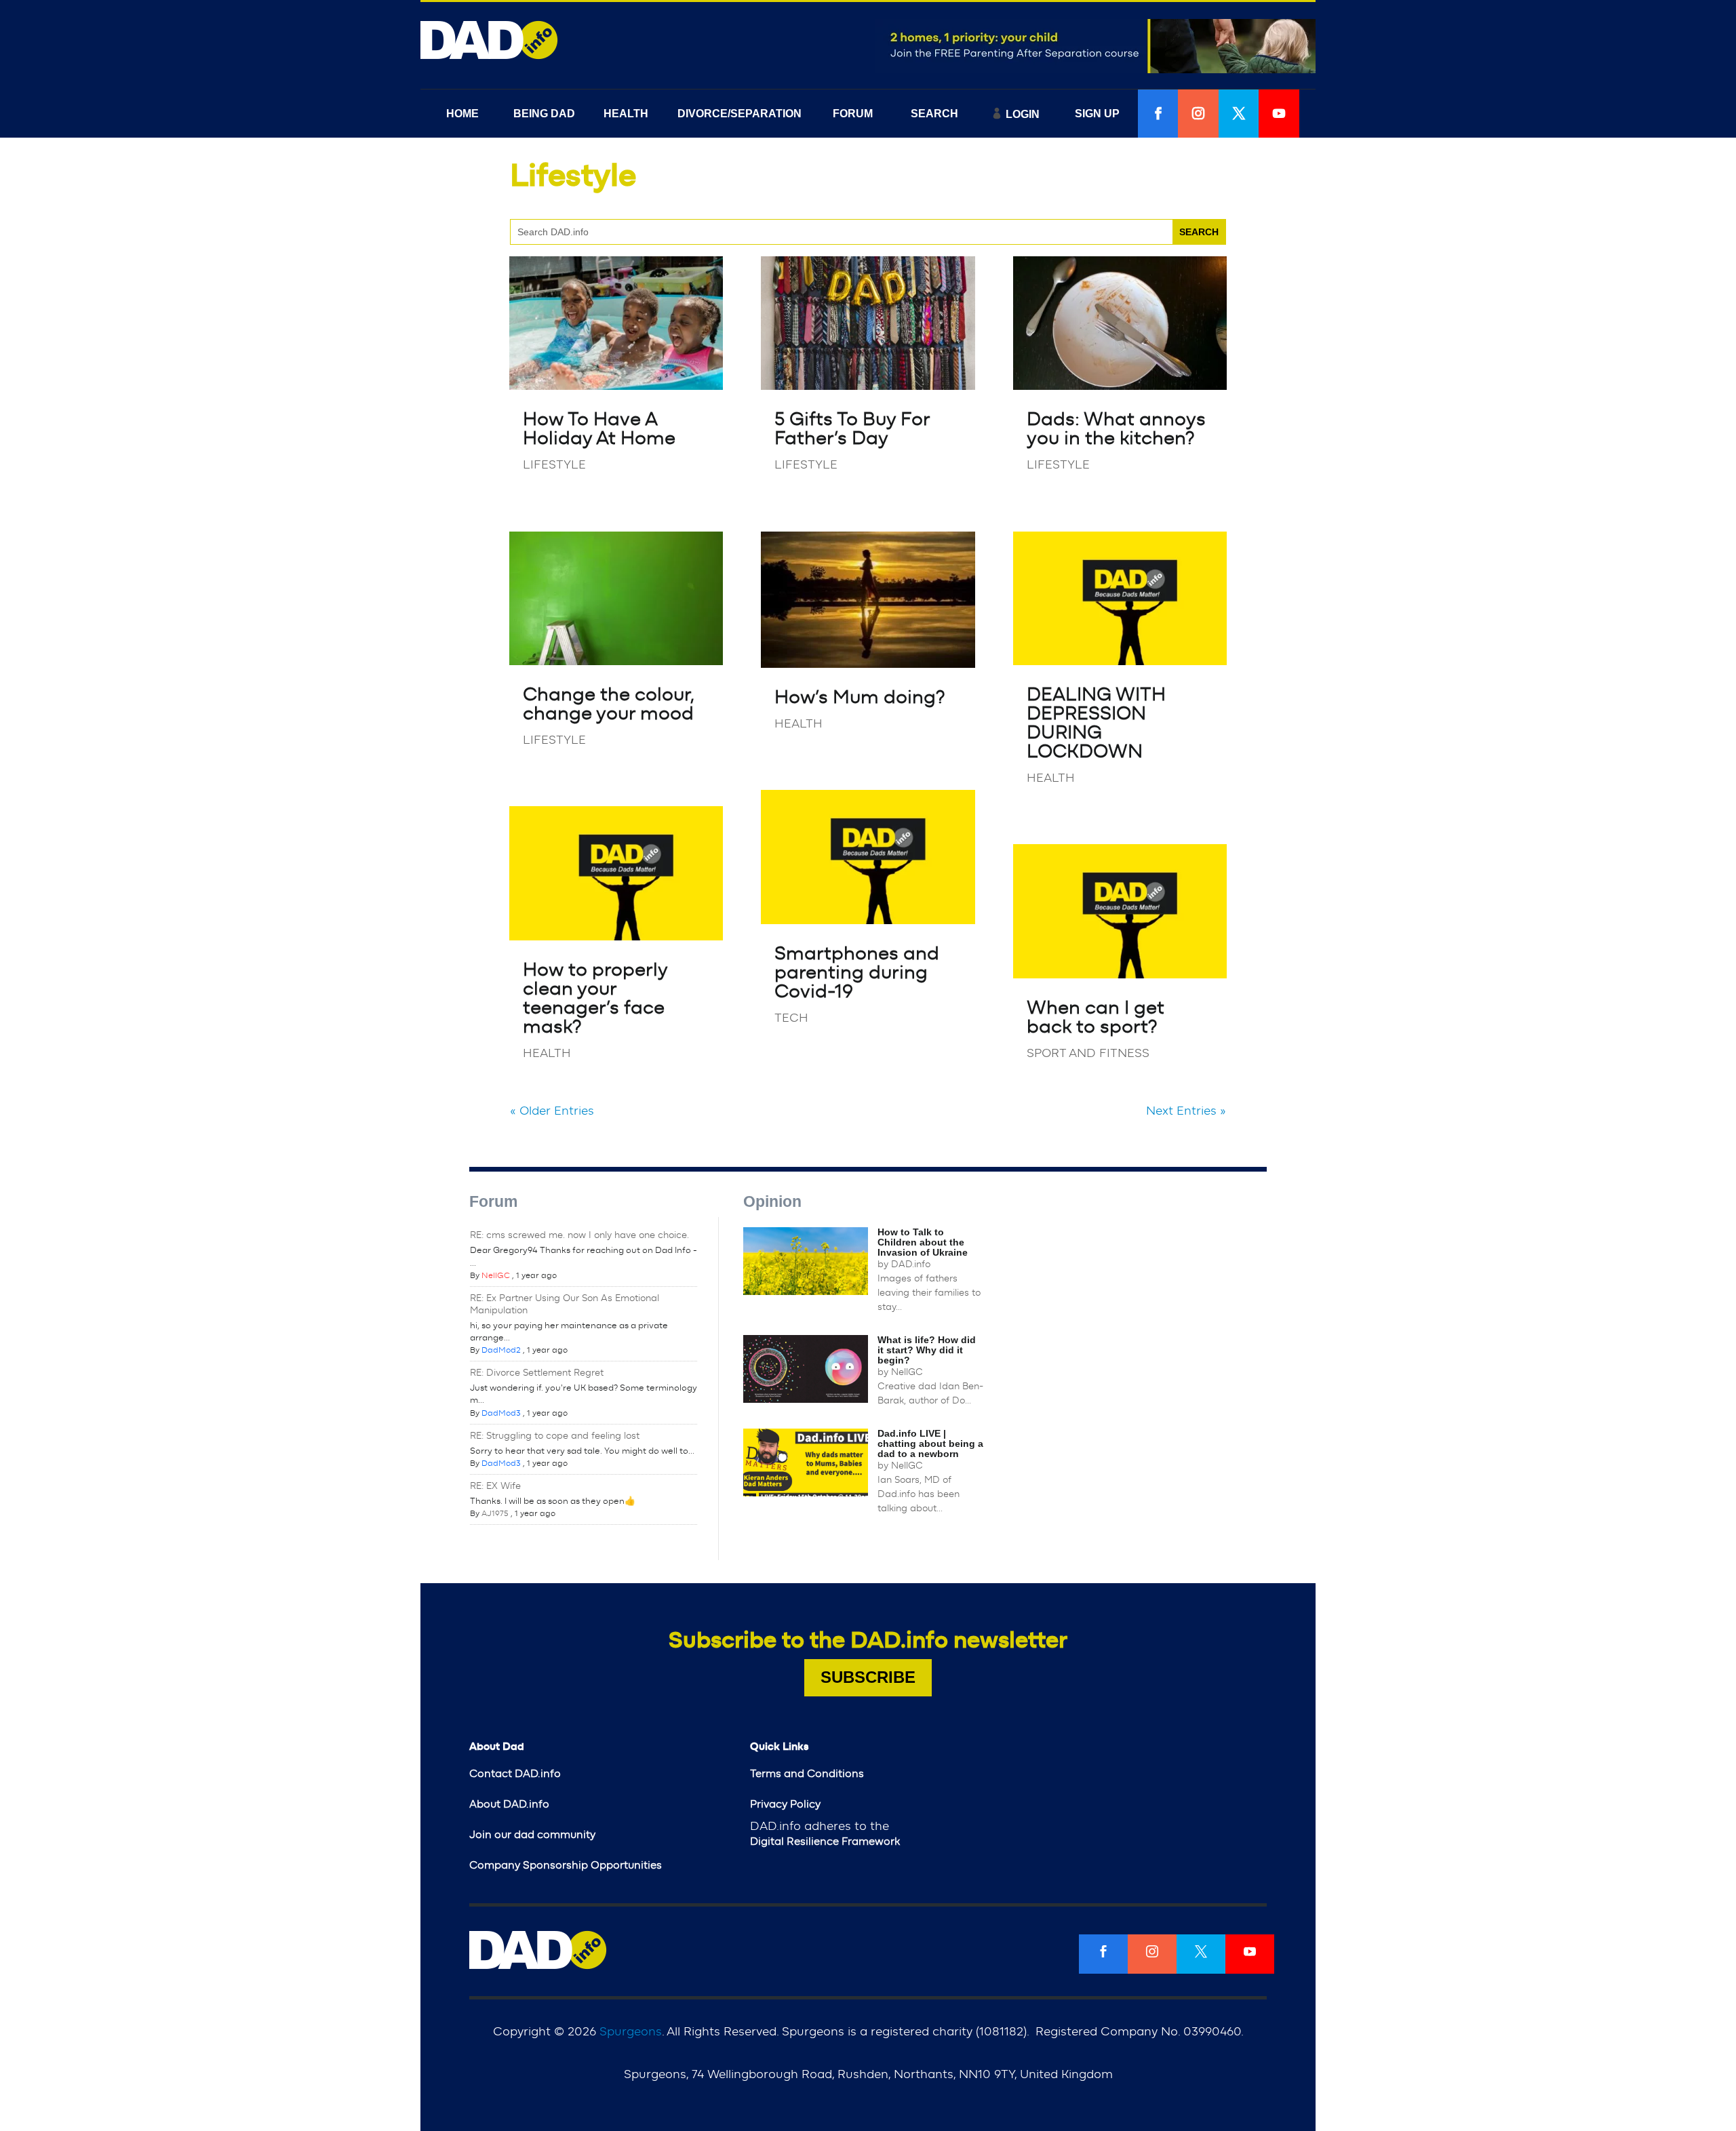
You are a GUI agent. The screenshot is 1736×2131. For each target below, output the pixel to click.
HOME (462, 114)
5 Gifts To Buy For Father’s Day (852, 429)
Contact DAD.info (515, 1774)
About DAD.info (509, 1804)
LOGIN (1023, 114)
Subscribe (868, 1677)
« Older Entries (552, 1111)
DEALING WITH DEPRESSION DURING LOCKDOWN (1096, 723)
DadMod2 (501, 1350)
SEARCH (934, 114)
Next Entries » (1186, 1111)
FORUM (853, 114)
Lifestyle (554, 465)
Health (547, 1054)
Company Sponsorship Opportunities (566, 1865)
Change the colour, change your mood (608, 704)
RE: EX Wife (495, 1486)
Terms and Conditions (807, 1774)
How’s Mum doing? (860, 698)
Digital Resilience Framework (825, 1841)
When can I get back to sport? (1096, 1018)
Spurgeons (631, 2032)
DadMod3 (501, 1413)
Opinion (772, 1201)
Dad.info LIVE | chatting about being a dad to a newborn (930, 1443)
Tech (791, 1018)
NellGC (496, 1275)
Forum (493, 1201)
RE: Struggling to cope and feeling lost (555, 1436)
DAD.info (911, 1264)
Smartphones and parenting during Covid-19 (857, 973)
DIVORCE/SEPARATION (739, 114)
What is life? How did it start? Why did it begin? (927, 1350)
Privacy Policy (785, 1804)
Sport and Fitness (1088, 1054)
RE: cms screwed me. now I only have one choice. (579, 1235)
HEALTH (626, 114)
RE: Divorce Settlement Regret (537, 1373)
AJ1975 (495, 1513)
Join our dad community (532, 1835)
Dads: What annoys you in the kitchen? (1116, 429)
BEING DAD (544, 114)
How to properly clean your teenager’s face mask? (595, 999)
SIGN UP (1097, 114)
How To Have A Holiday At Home (599, 429)
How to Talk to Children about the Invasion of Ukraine (923, 1242)
